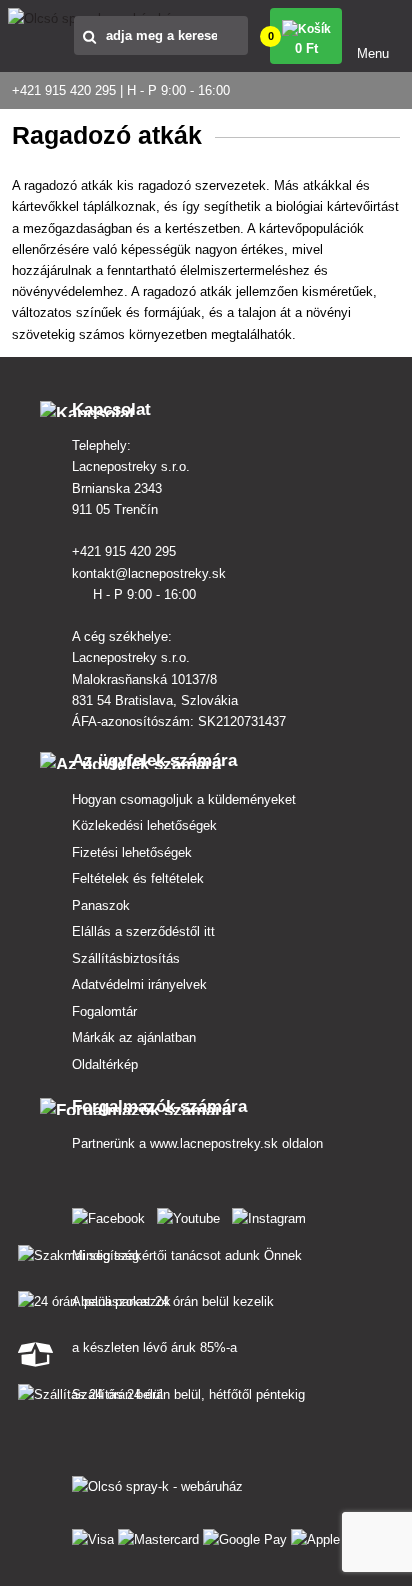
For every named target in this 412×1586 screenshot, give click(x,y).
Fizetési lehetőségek (132, 852)
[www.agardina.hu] (112, 1214)
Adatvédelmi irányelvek (139, 984)
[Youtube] (192, 1214)
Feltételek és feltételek (138, 878)
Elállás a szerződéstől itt (143, 931)
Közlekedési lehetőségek (144, 825)
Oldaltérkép (105, 1064)
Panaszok (101, 905)
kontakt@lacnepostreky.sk (151, 573)
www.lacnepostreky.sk (214, 1143)
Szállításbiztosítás (126, 958)
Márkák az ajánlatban (134, 1037)
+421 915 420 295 (126, 551)
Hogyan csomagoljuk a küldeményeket (184, 799)
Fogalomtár (104, 1011)
